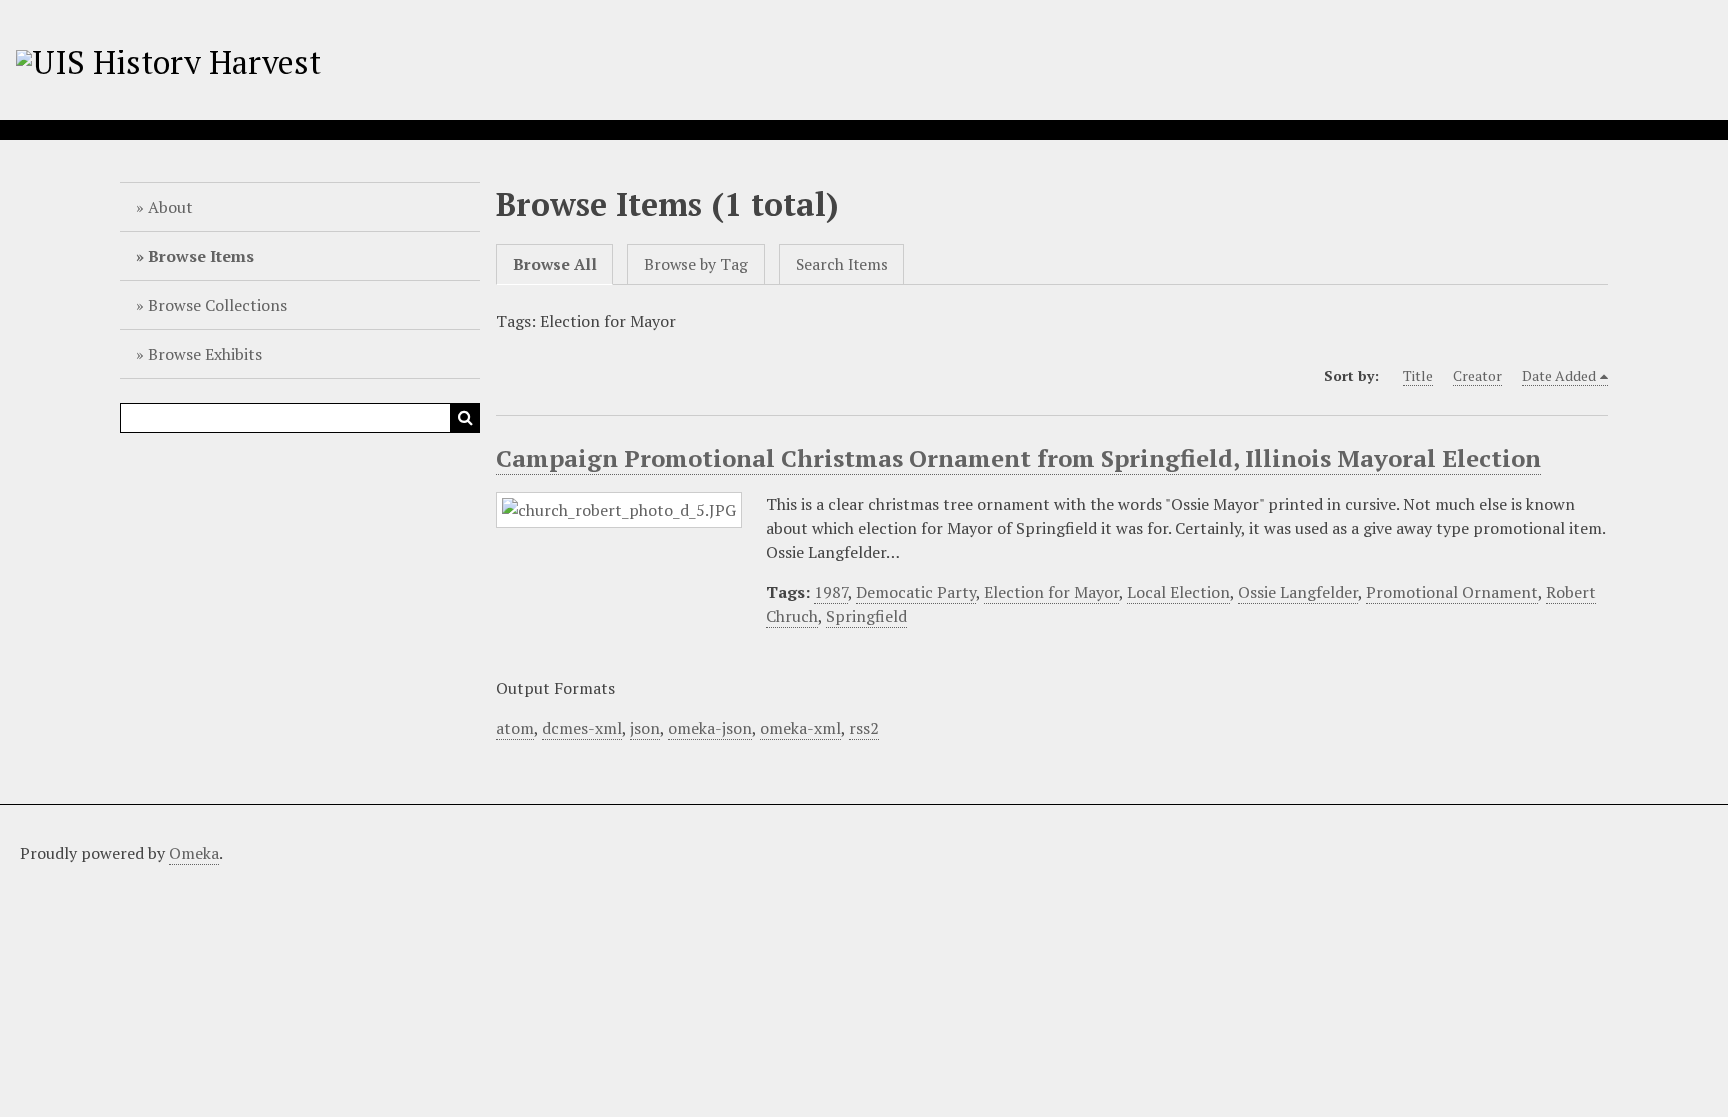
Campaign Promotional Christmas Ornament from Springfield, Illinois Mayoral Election (1018, 458)
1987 (831, 592)
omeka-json (710, 728)
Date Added (1559, 375)
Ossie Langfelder (1298, 592)
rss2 (864, 728)
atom (515, 728)
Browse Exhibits (205, 354)
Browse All (555, 264)
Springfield (866, 616)
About (170, 207)
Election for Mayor (1051, 592)
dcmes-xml (582, 728)
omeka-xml (800, 728)
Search (465, 418)
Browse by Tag (696, 264)
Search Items (842, 264)
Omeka (194, 853)
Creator (1477, 375)
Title (1418, 375)
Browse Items (201, 256)
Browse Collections (217, 305)
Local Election (1178, 592)
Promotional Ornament (1452, 592)
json (645, 728)
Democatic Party (916, 592)
